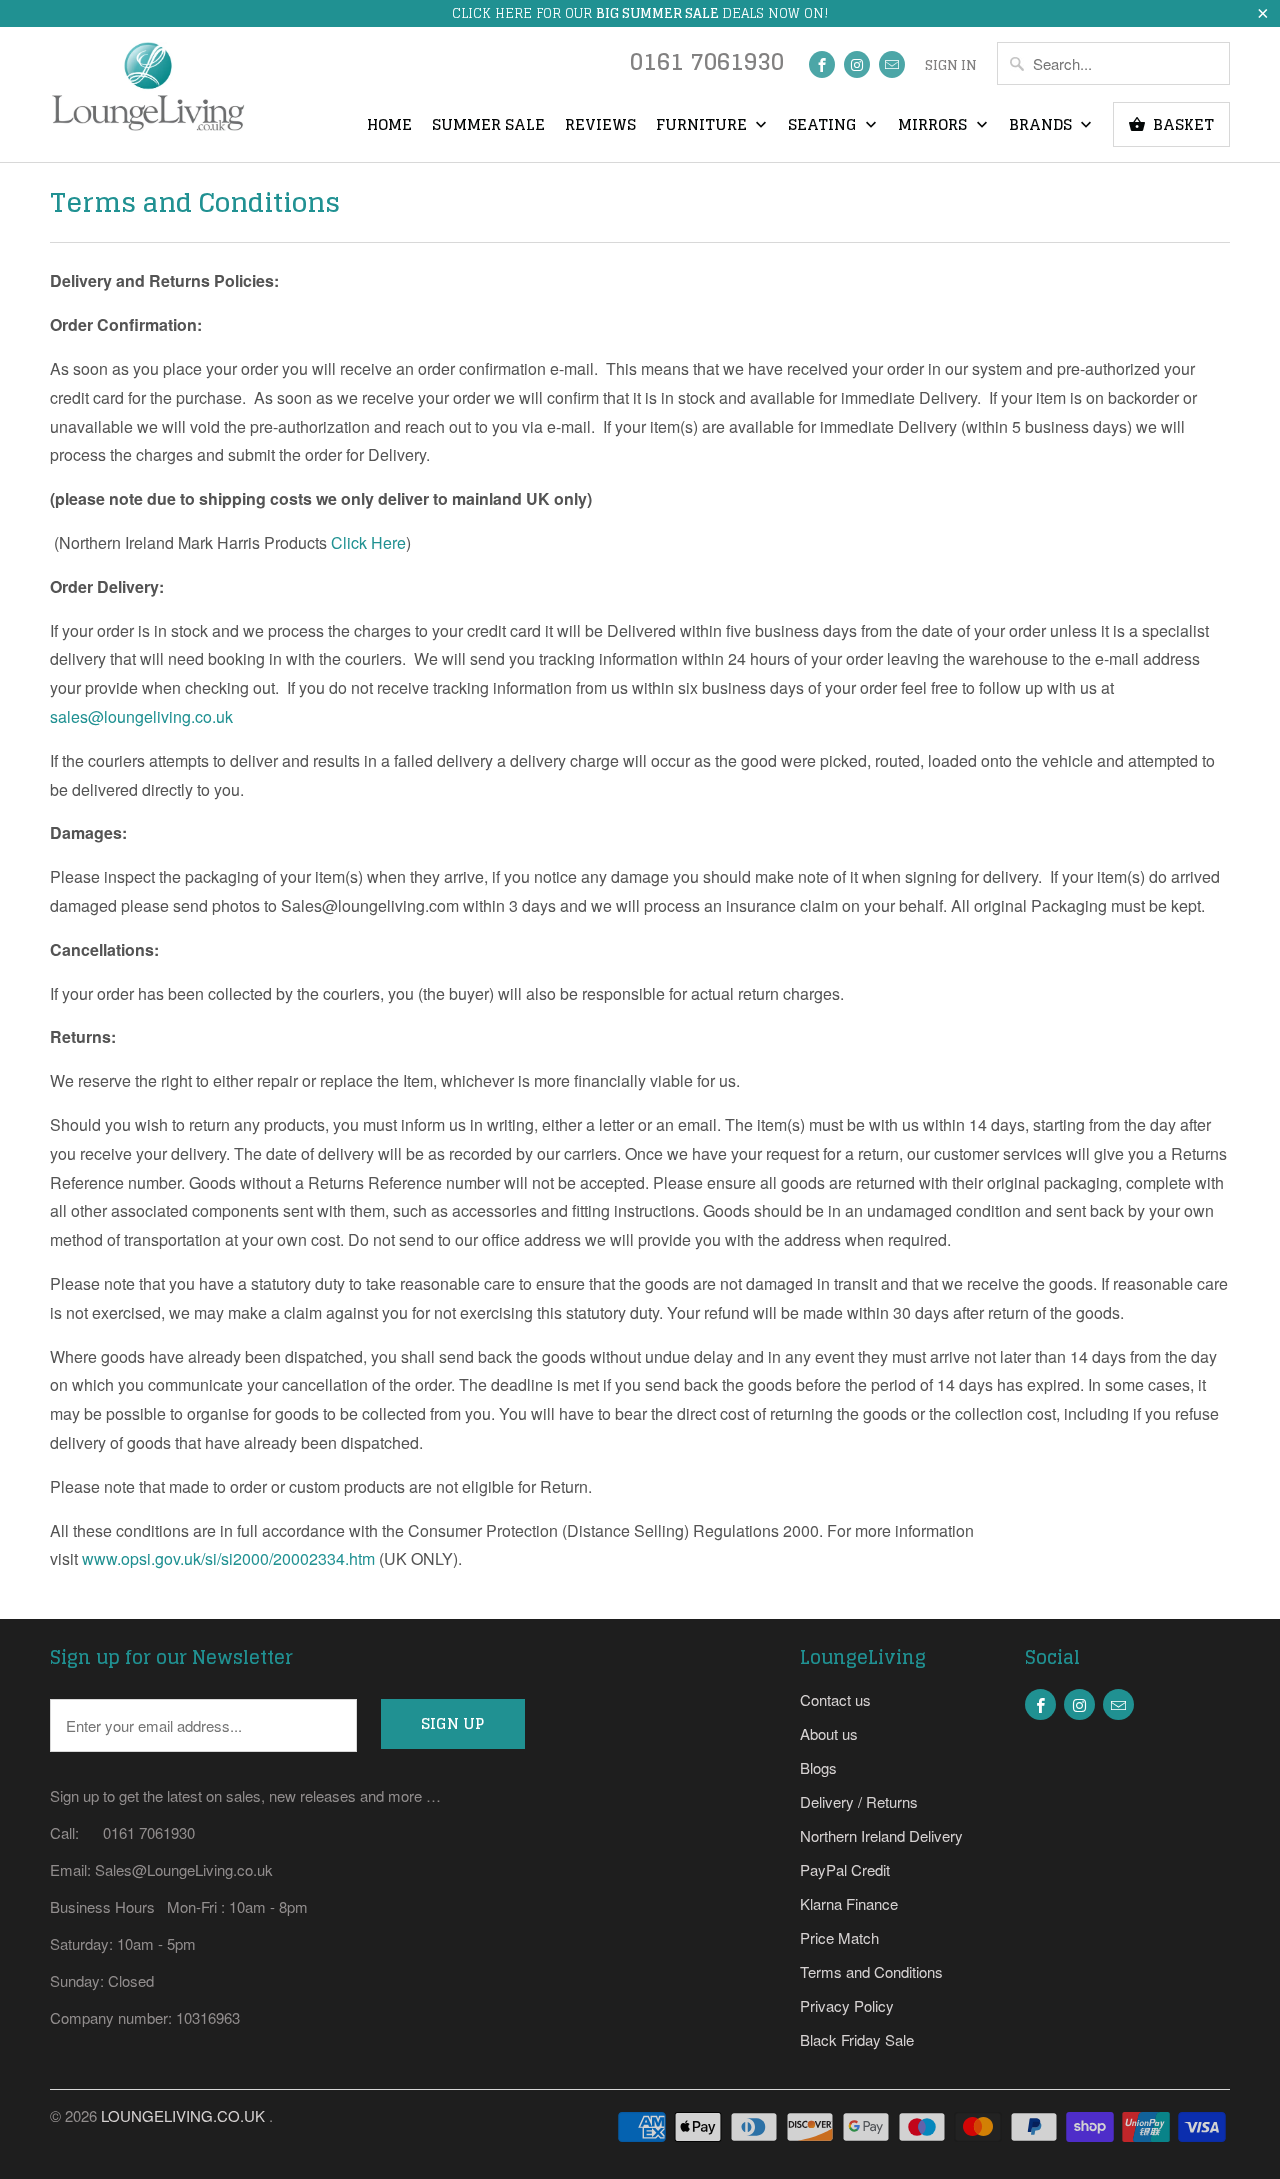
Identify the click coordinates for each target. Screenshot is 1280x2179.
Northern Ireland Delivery (881, 1835)
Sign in (951, 66)
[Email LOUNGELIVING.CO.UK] (892, 64)
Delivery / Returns (859, 1801)
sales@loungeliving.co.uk (141, 716)
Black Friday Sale (857, 2039)
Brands (1042, 126)
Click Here (368, 542)
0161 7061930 (707, 66)
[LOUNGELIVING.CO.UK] (147, 93)
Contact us (835, 1699)
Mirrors (934, 126)
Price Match (839, 1937)
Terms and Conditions (871, 1971)
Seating (824, 126)
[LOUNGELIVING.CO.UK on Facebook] (822, 64)
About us (829, 1733)
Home (389, 126)
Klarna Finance (849, 1903)
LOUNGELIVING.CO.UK (185, 2115)
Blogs (818, 1767)
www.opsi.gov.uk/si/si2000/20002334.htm (228, 1558)
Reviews (600, 126)
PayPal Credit (845, 1869)
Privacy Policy (847, 2005)
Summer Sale (488, 126)
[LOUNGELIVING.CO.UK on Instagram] (857, 64)
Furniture (703, 126)
